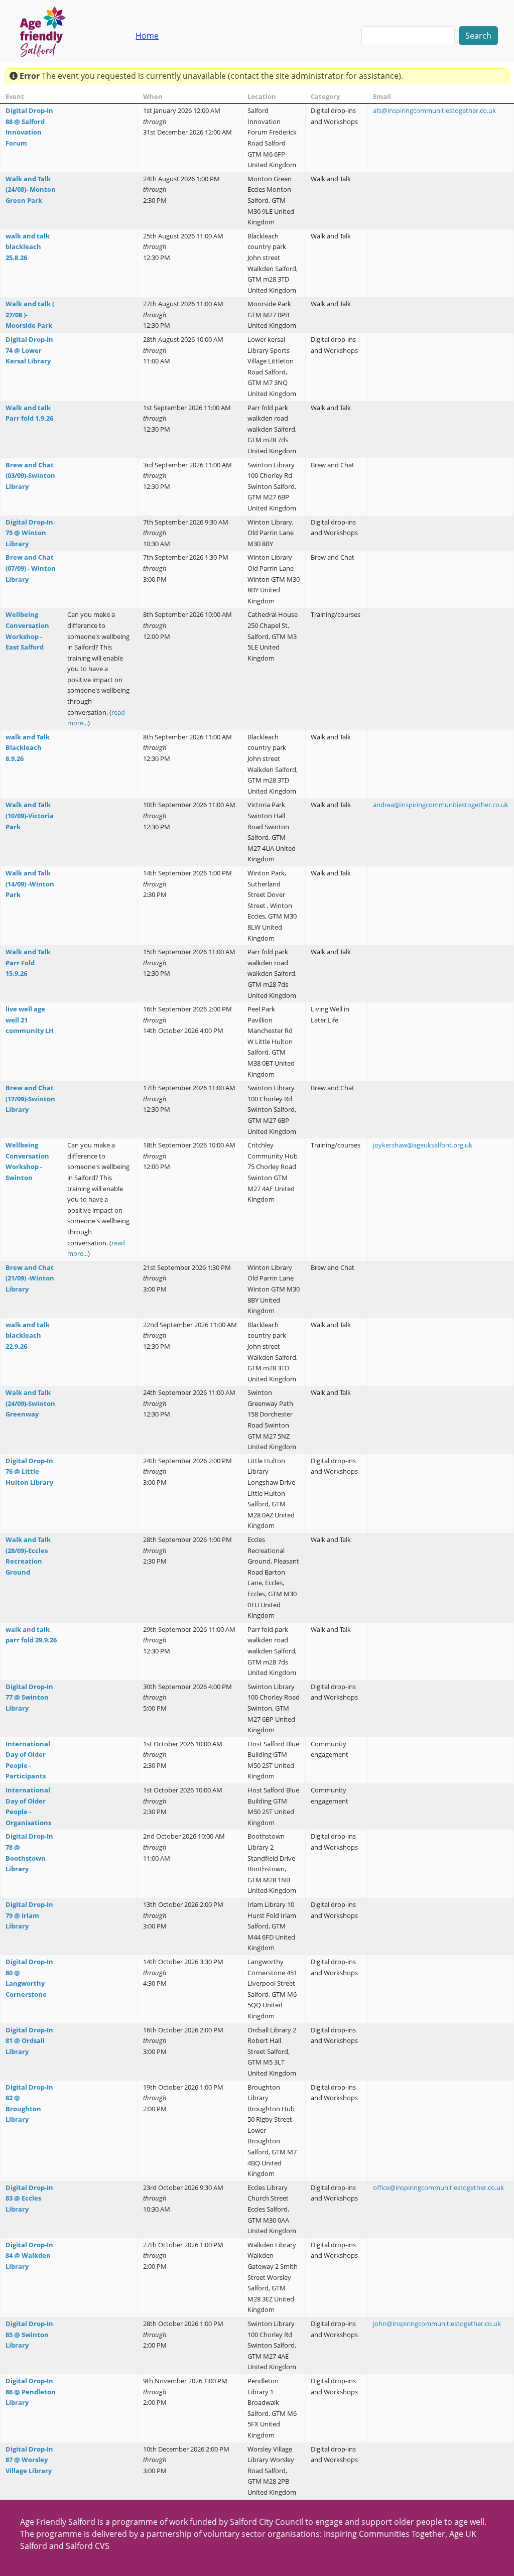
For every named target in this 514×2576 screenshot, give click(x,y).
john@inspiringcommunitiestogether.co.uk (437, 2324)
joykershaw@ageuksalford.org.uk (423, 1145)
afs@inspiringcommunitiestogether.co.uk (434, 110)
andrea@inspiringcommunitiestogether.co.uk (441, 805)
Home (147, 36)
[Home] (51, 32)
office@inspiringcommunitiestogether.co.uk (438, 2187)
